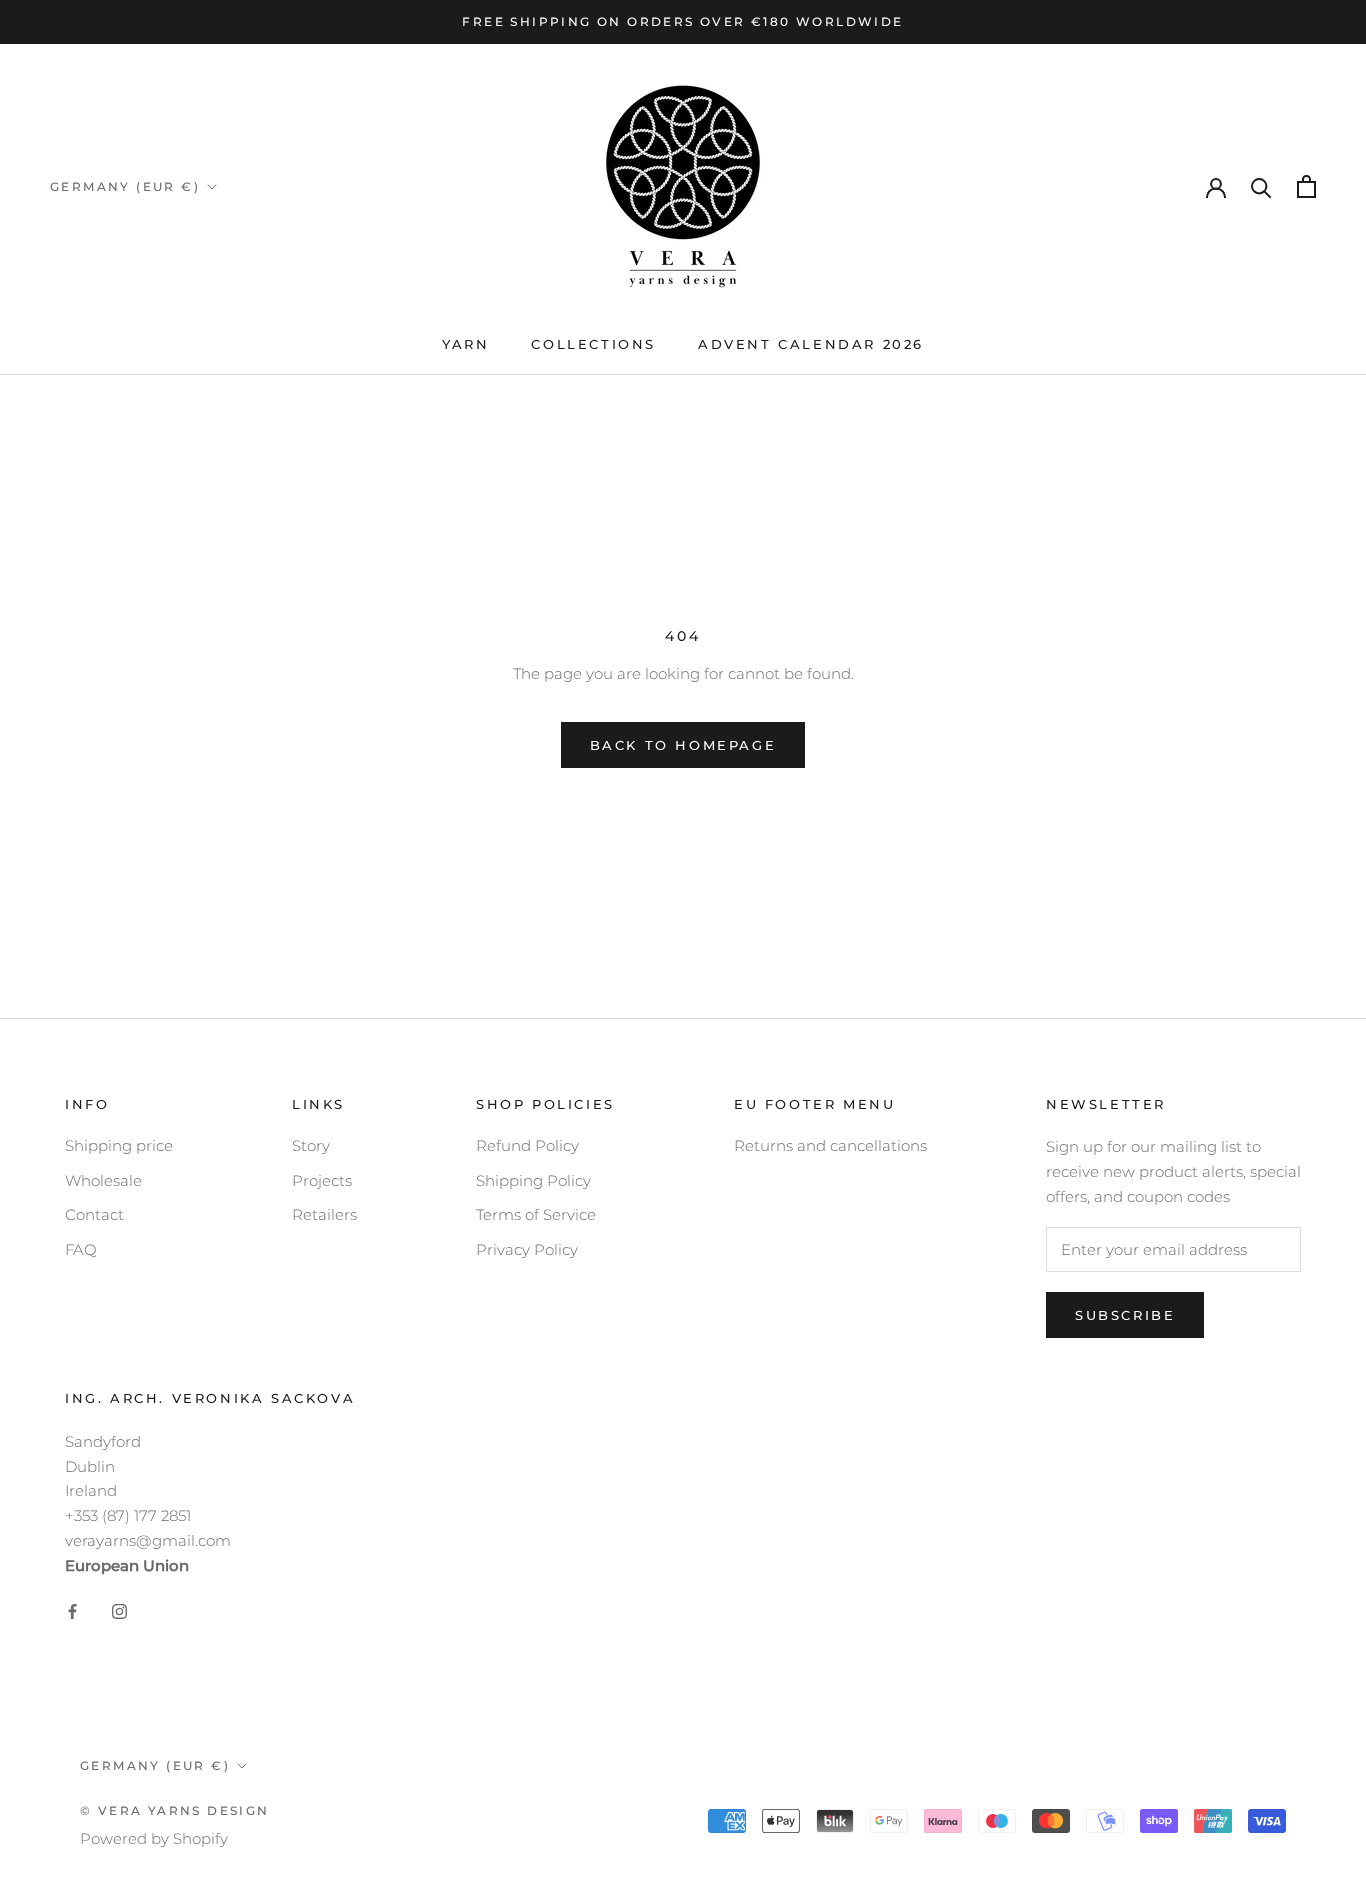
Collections (593, 344)
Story (311, 1145)
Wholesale (103, 1180)
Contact (94, 1214)
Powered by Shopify (154, 1838)
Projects (322, 1180)
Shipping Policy (533, 1180)
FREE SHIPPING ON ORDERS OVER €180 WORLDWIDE (682, 21)
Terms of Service (536, 1214)
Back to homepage (683, 745)
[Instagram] (119, 1610)
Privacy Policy (527, 1249)
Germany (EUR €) (125, 186)
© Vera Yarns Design (175, 1810)
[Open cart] (1306, 186)
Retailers (324, 1214)
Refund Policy (527, 1145)
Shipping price (119, 1145)
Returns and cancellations (830, 1145)
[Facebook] (72, 1610)
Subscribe (1125, 1315)
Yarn (465, 344)
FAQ (81, 1249)
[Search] (1261, 186)
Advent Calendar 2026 (811, 344)
